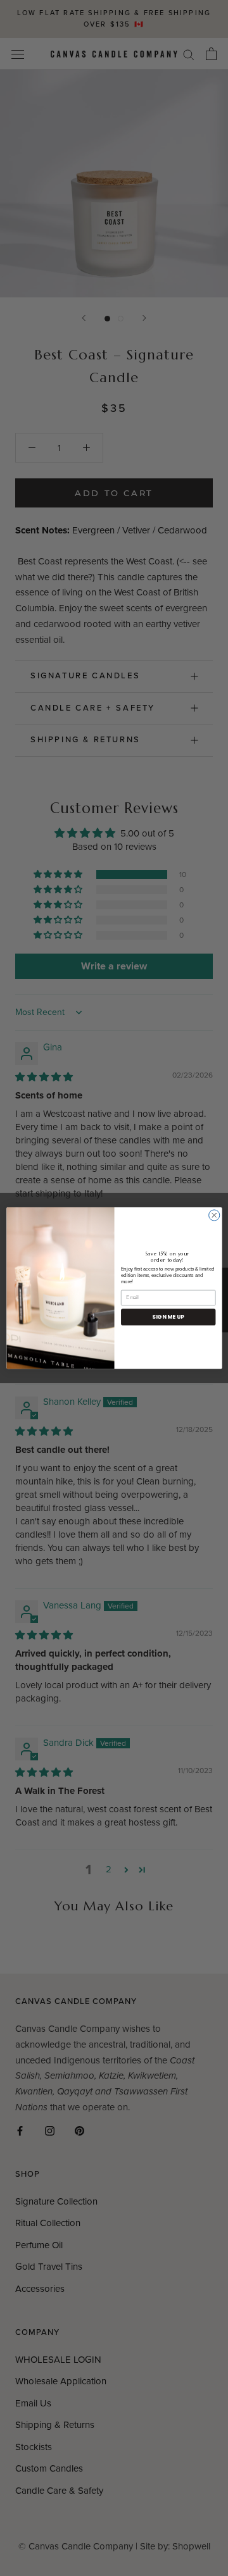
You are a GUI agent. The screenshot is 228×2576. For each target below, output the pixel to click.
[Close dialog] (214, 1215)
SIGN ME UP (168, 1317)
